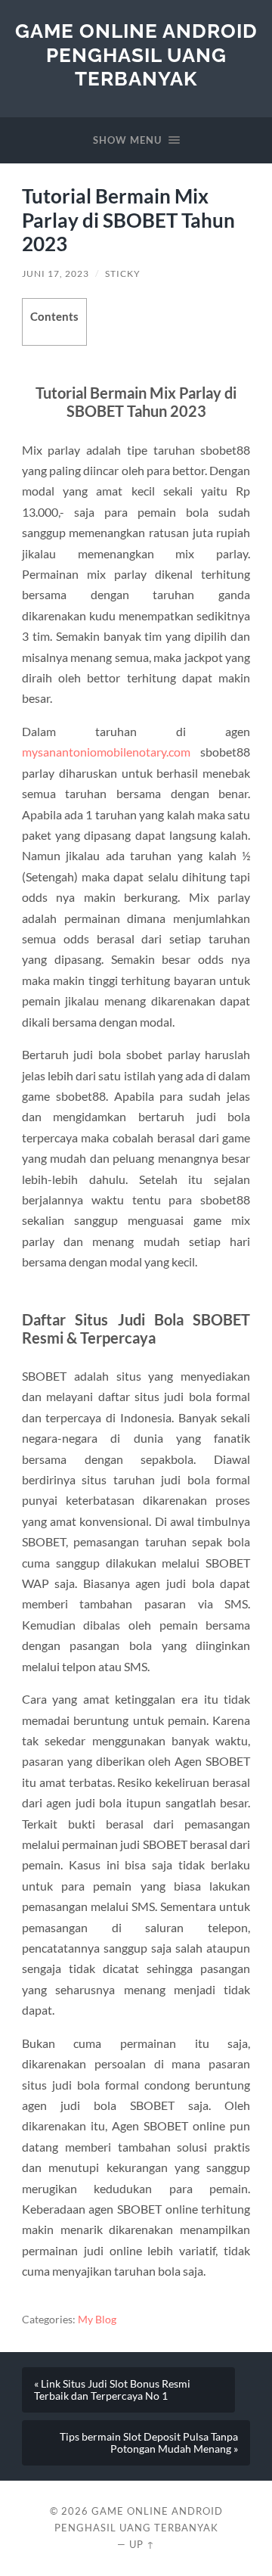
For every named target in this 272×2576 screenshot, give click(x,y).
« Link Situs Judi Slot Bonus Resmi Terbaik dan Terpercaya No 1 (112, 2390)
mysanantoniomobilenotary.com (106, 752)
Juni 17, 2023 (56, 273)
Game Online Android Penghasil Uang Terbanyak (136, 54)
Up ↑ (142, 2544)
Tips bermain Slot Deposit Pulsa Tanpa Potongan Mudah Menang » (149, 2443)
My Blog (97, 2320)
